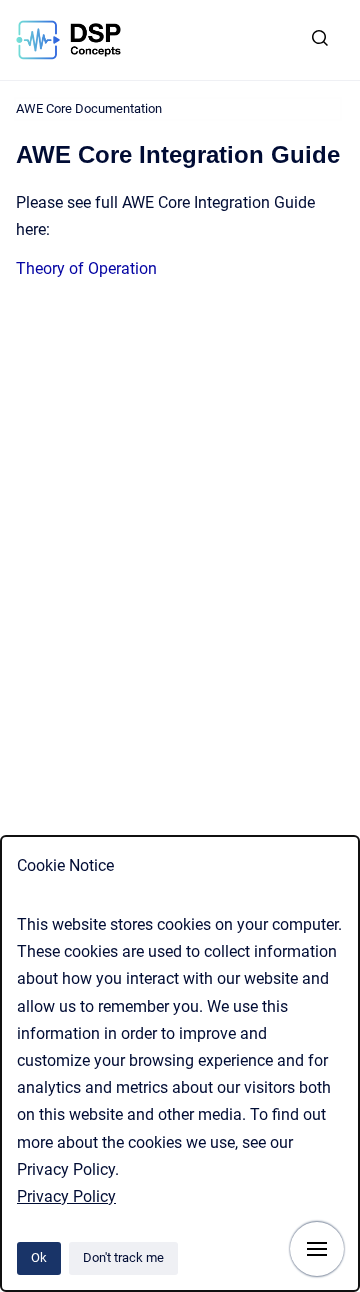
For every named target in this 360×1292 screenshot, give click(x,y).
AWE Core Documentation (89, 108)
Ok (39, 1257)
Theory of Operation (86, 268)
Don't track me (123, 1257)
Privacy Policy (66, 1196)
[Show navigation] (317, 1249)
